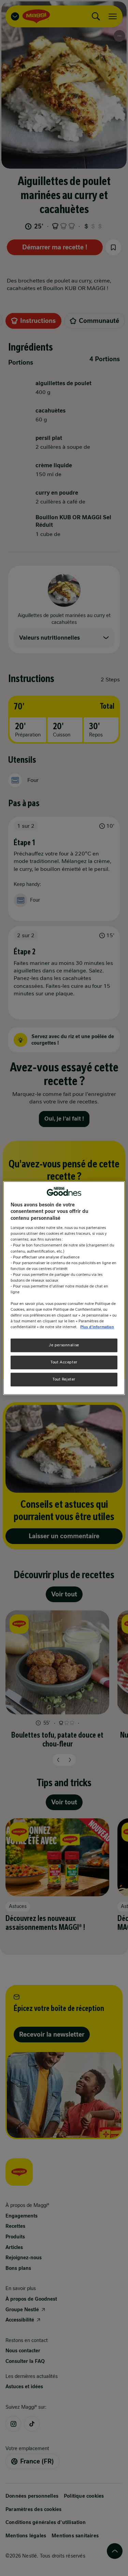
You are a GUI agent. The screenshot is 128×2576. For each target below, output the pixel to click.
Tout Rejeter (64, 1379)
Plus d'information (97, 1327)
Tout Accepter (64, 1362)
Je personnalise (64, 1345)
